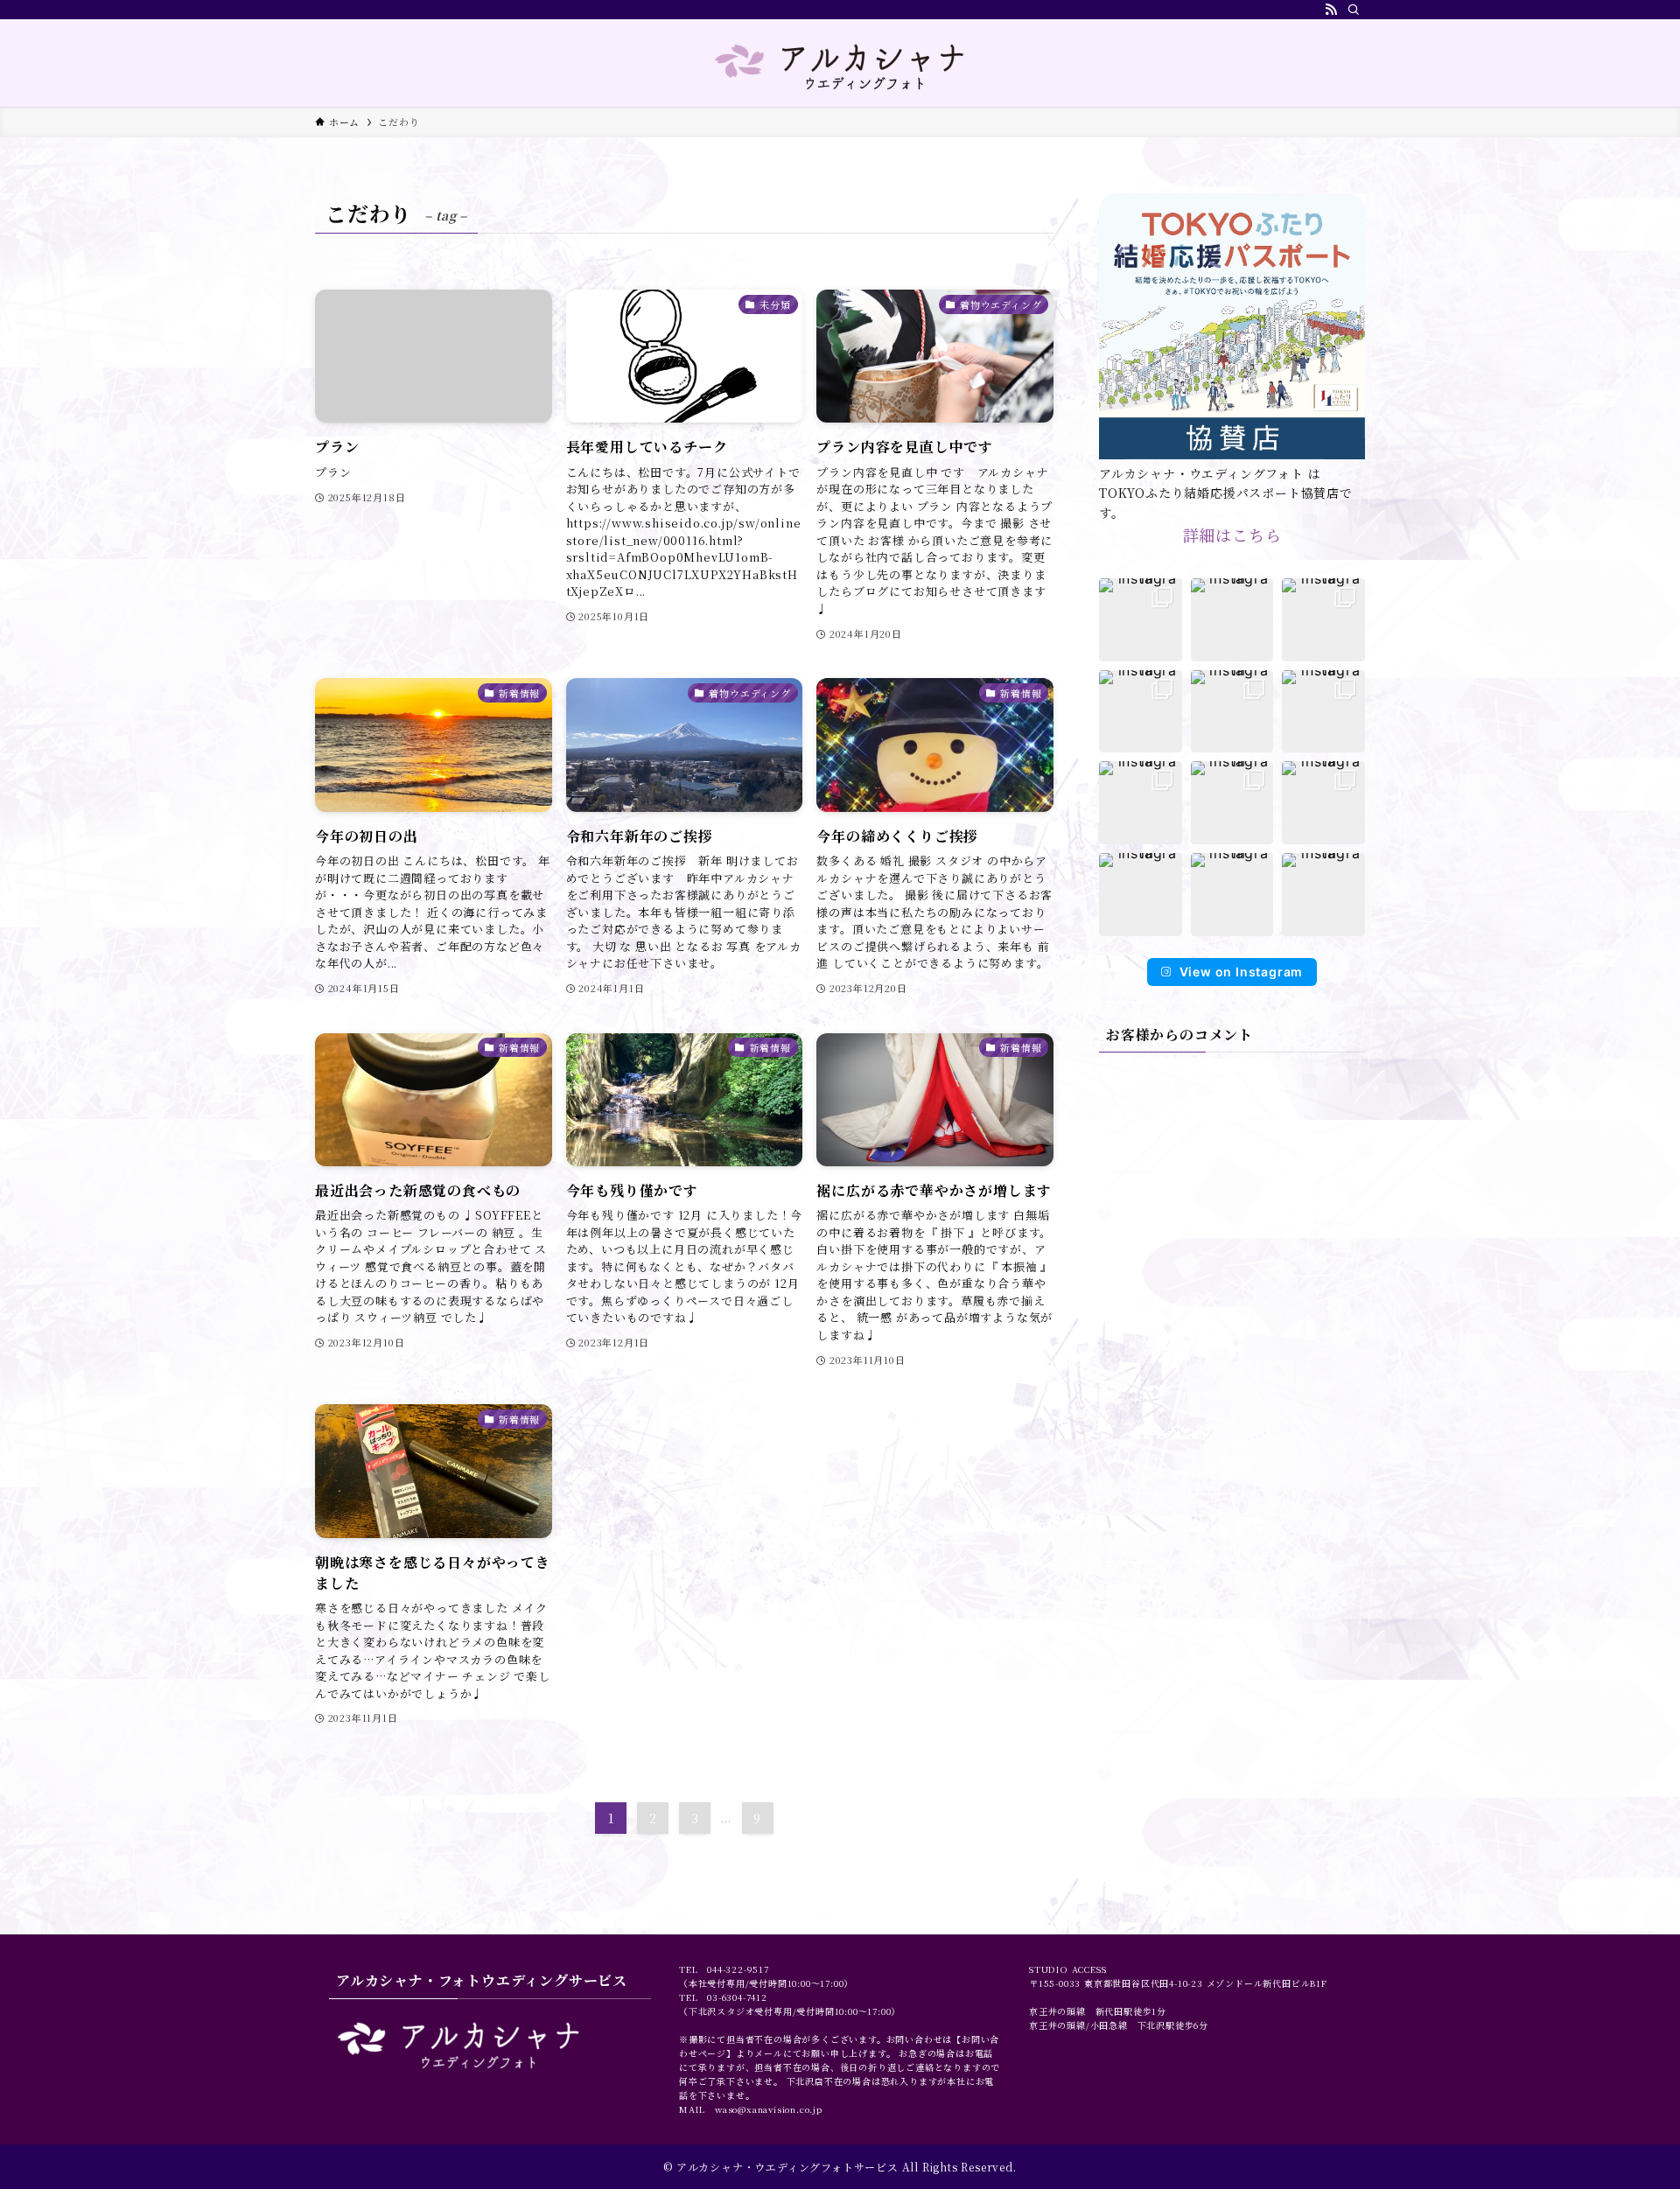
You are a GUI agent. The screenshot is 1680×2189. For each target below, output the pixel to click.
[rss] (1331, 10)
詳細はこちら (1232, 535)
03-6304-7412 (737, 1997)
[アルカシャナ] (840, 66)
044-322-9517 (738, 1969)
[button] (1141, 620)
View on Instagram (1242, 972)
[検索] (1354, 10)
